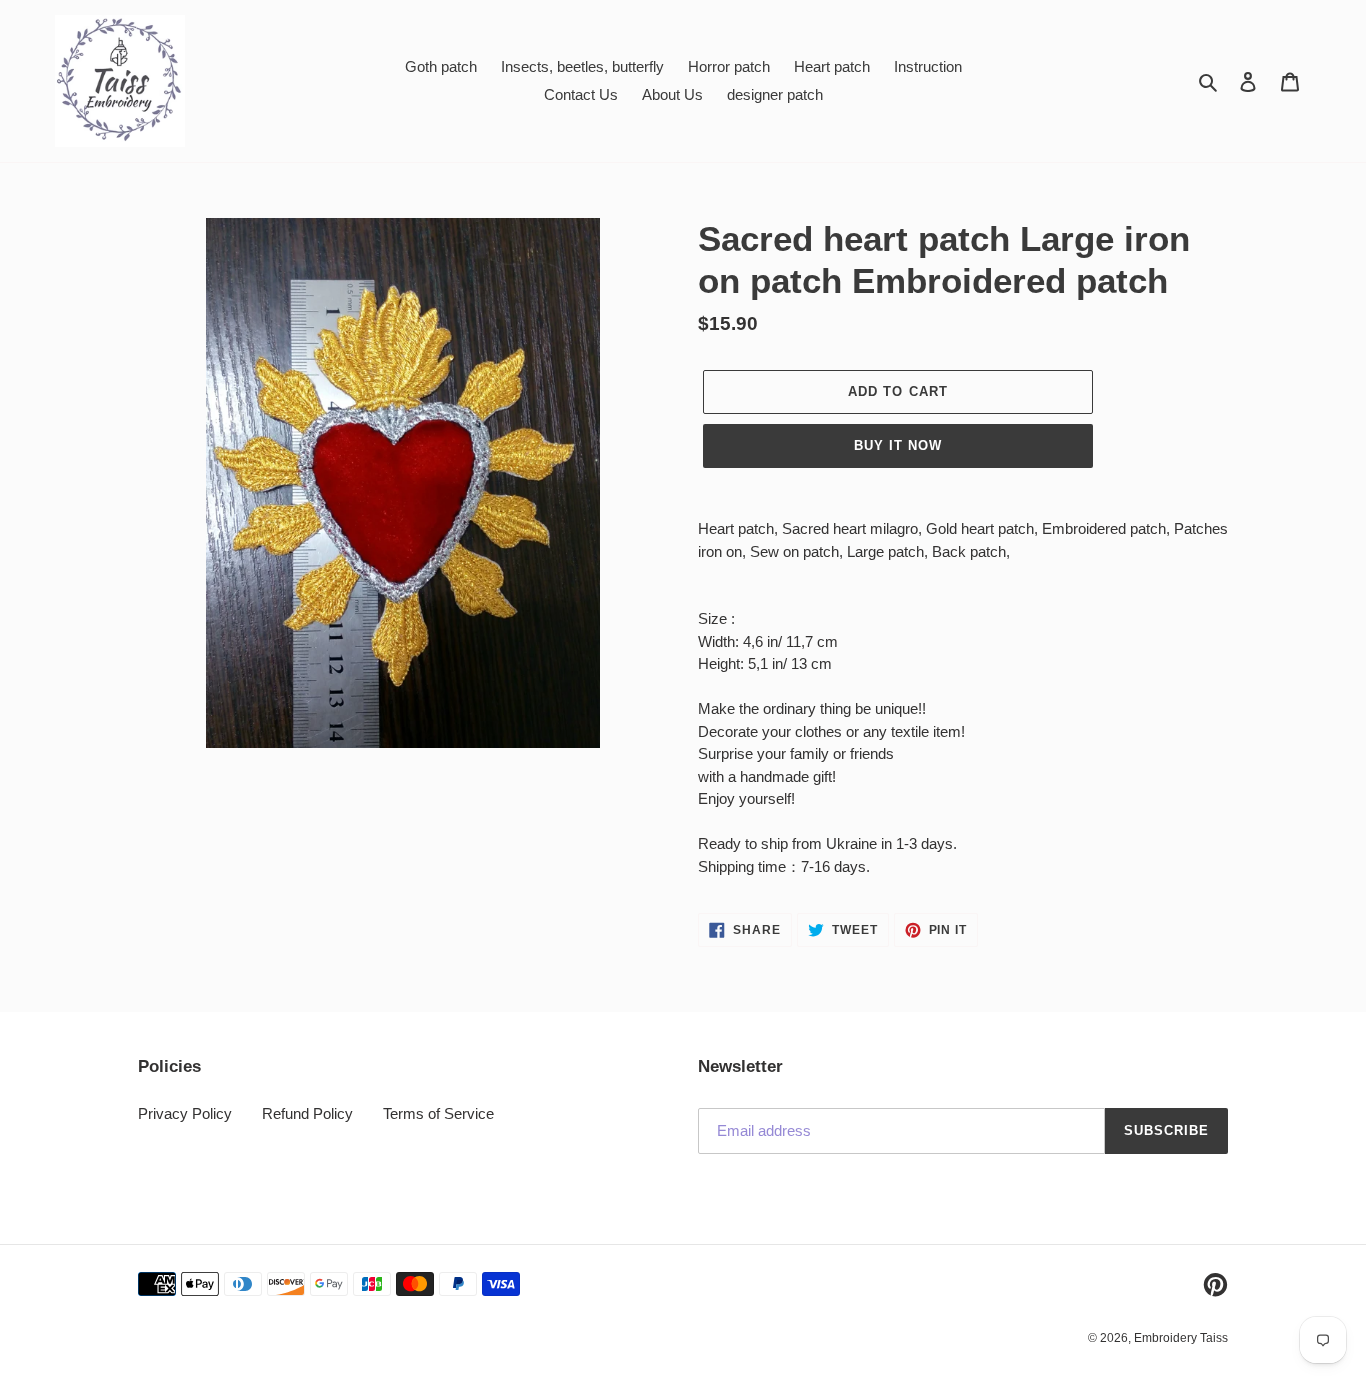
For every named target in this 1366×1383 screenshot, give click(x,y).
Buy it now (898, 445)
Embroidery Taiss (1181, 1338)
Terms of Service (438, 1113)
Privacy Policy (185, 1113)
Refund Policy (307, 1113)
